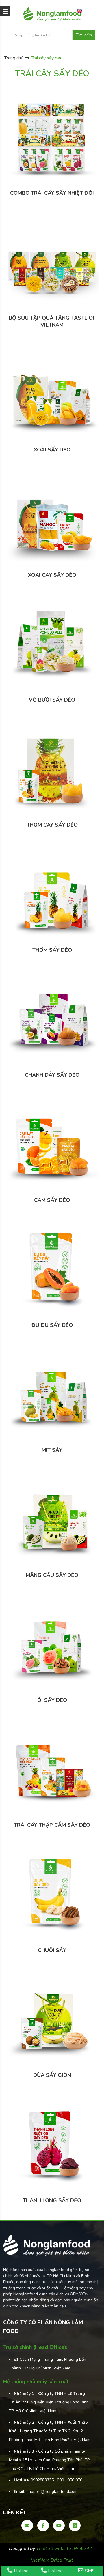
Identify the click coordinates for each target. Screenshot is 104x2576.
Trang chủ (14, 58)
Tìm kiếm (84, 35)
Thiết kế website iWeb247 (65, 2549)
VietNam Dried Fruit (52, 2560)
